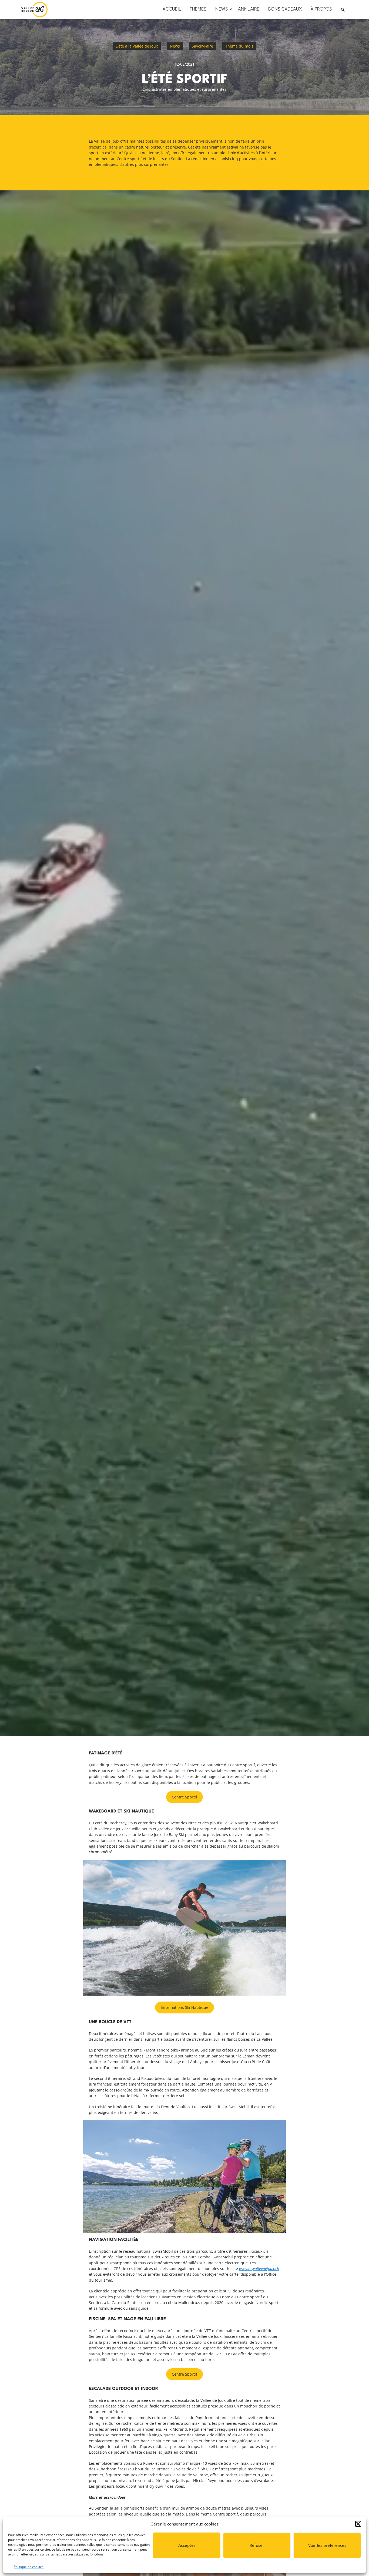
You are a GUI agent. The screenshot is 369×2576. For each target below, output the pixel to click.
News (175, 46)
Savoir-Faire (202, 46)
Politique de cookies (29, 2567)
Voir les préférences (327, 2545)
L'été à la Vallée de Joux (137, 46)
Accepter (187, 2545)
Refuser (257, 2545)
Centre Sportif (185, 1797)
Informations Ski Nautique (185, 2007)
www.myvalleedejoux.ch (259, 2269)
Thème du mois (239, 46)
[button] (358, 2524)
